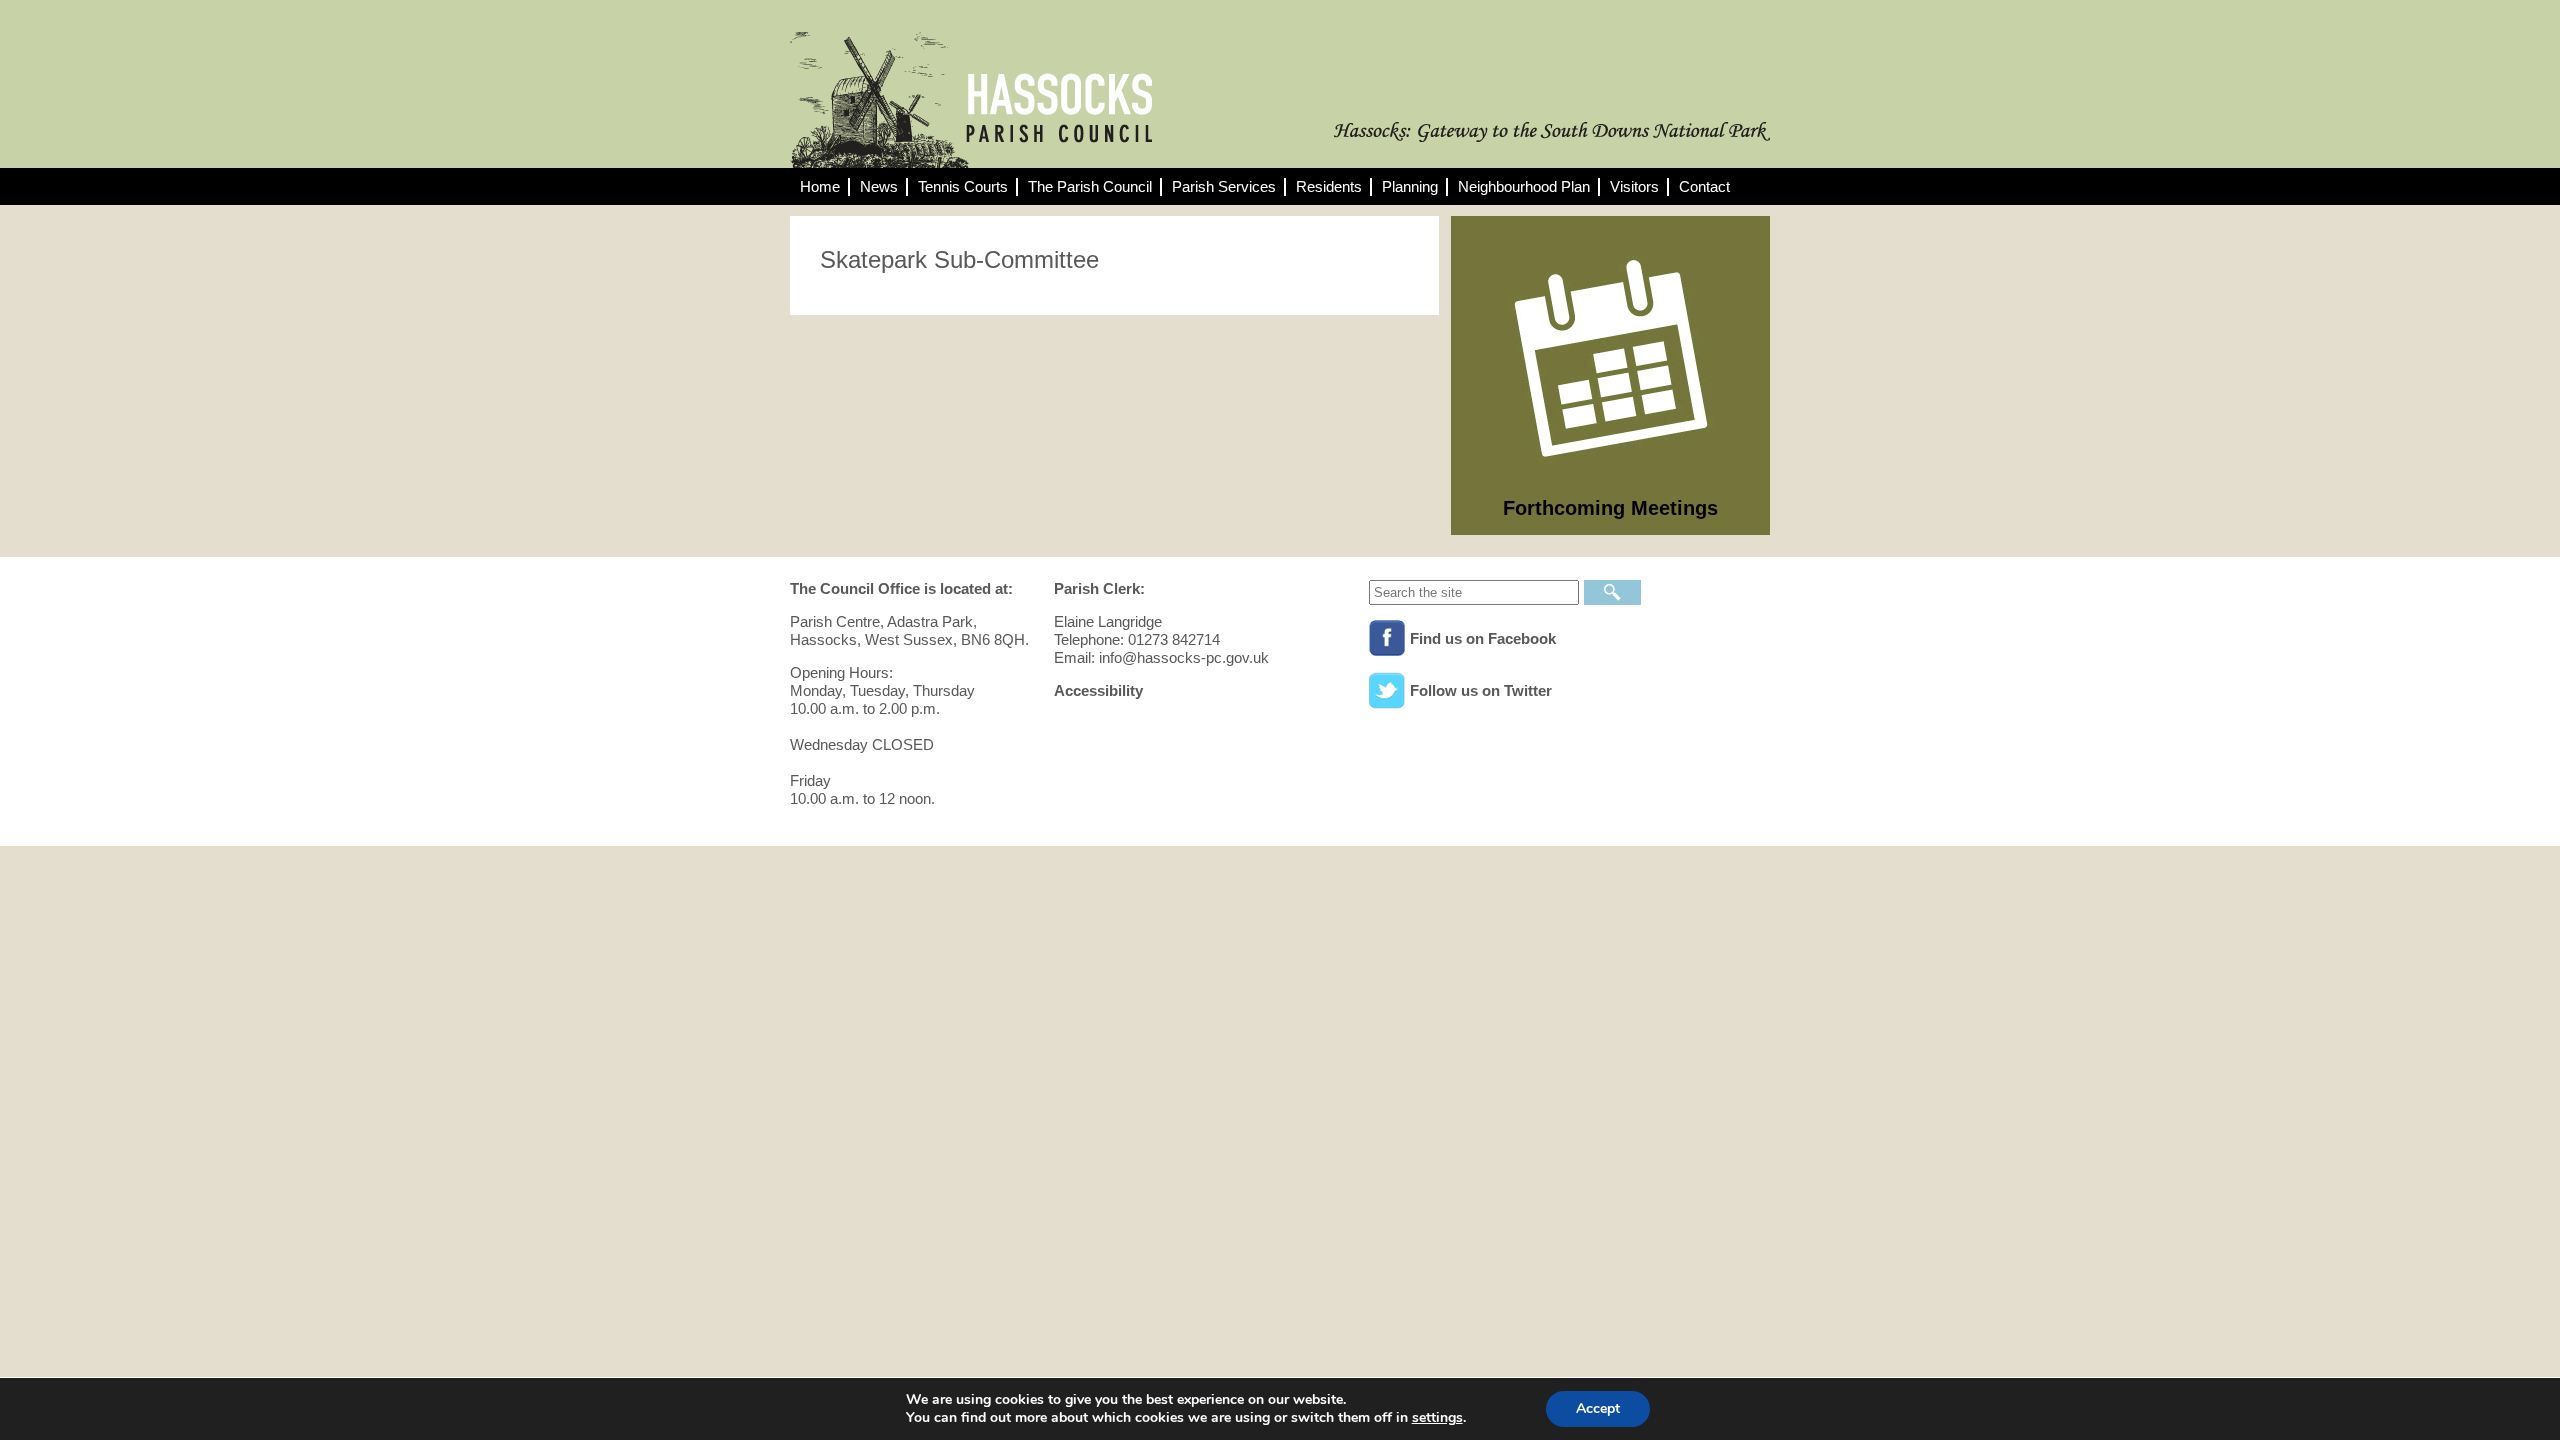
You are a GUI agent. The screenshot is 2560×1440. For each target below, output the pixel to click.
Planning (1410, 186)
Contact (1704, 186)
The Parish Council (1090, 186)
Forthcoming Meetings (1610, 508)
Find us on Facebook (1483, 638)
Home (820, 186)
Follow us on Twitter (1481, 690)
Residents (1329, 186)
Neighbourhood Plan (1524, 186)
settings (1437, 1418)
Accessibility (1098, 690)
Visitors (1634, 186)
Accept (1598, 1408)
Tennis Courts (963, 186)
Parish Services (1224, 186)
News (879, 186)
